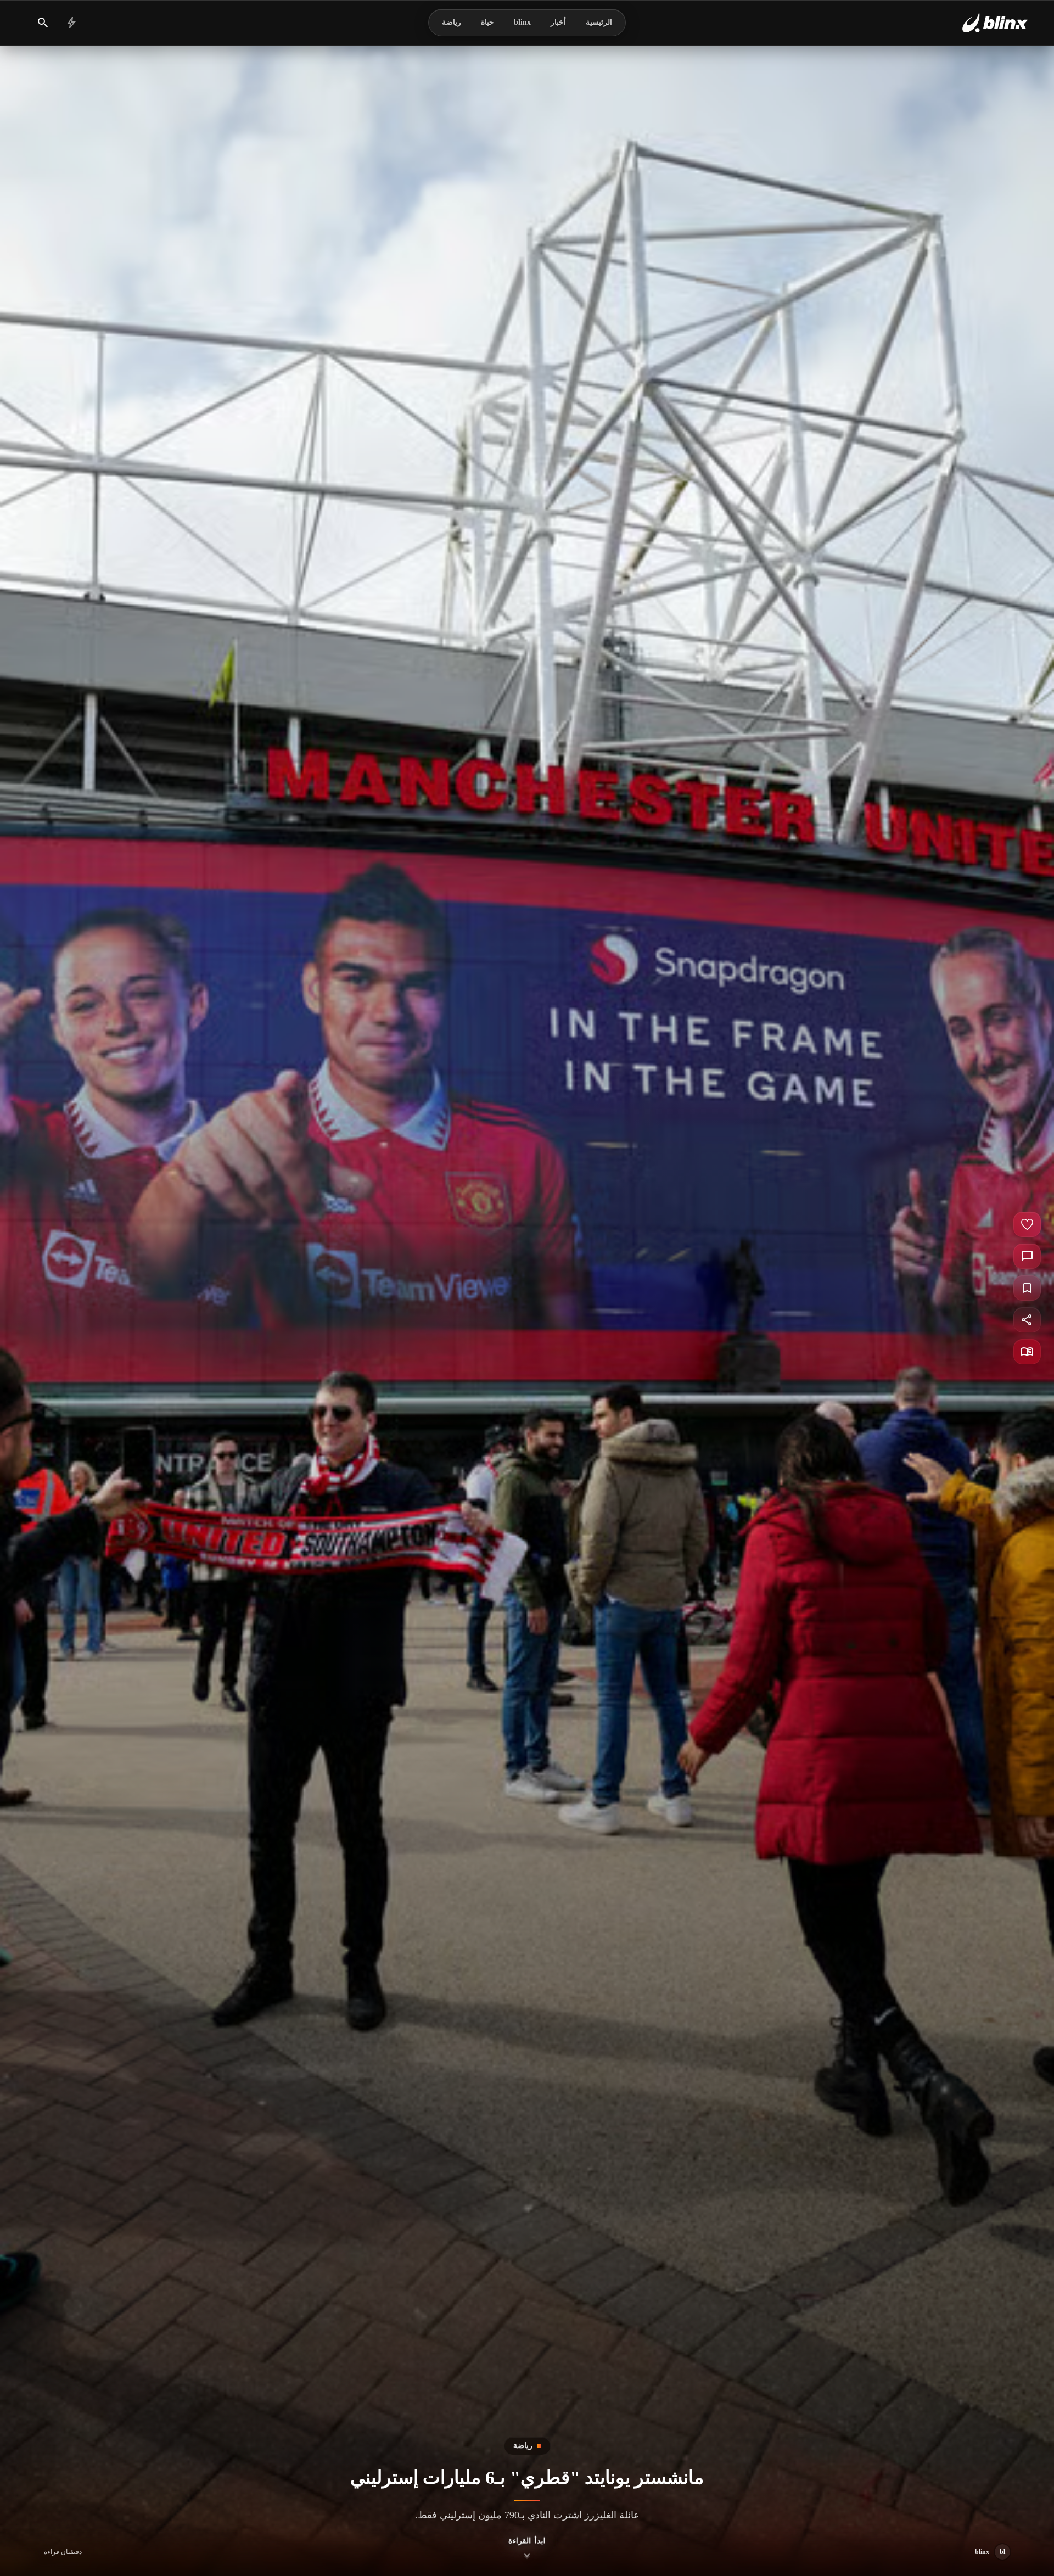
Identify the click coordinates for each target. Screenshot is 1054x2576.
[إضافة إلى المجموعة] (1027, 1288)
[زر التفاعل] (1027, 1224)
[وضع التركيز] (1027, 1352)
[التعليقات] (1027, 1256)
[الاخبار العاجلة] (71, 23)
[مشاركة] (1027, 1320)
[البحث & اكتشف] (43, 23)
